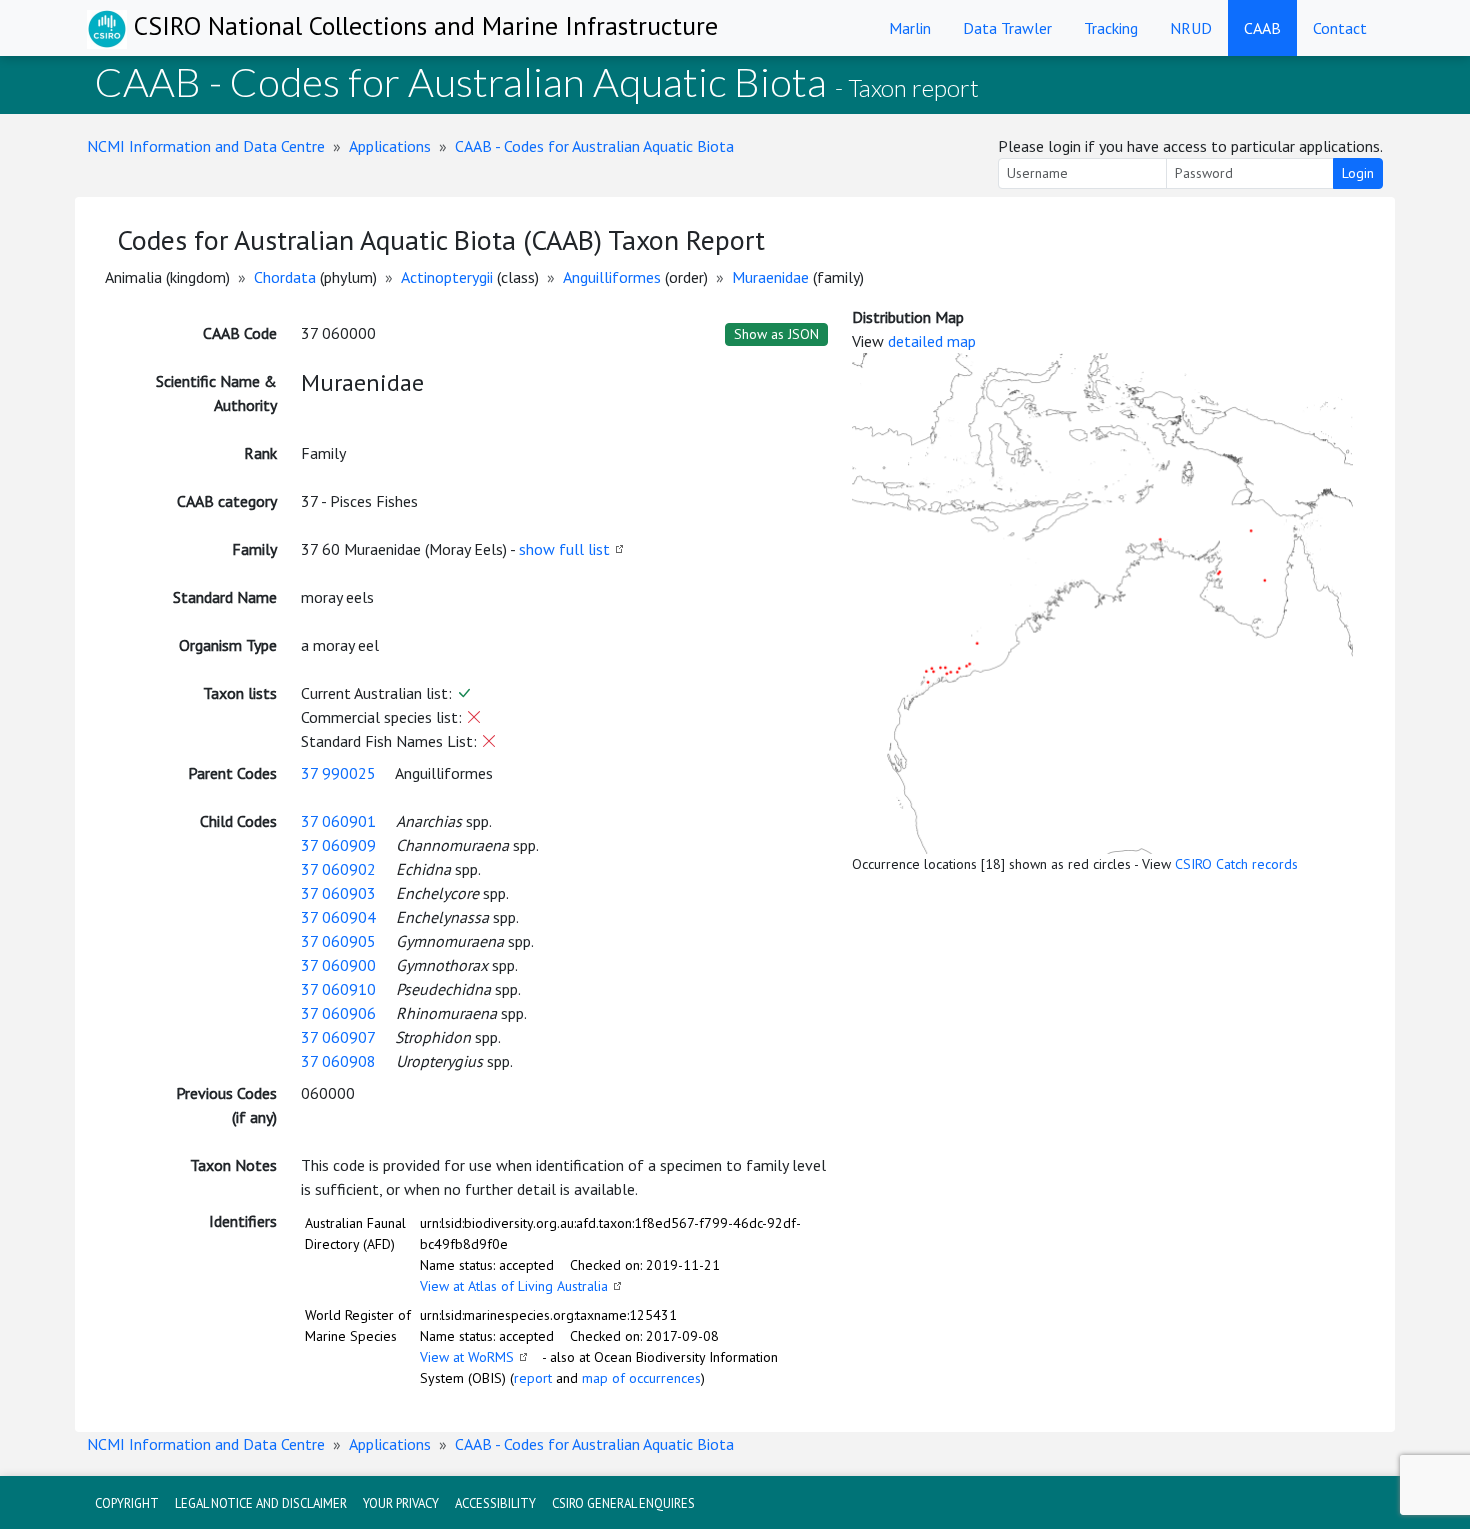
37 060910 (338, 989)
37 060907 (338, 1037)
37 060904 (338, 917)
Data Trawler (1007, 28)
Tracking (1111, 28)
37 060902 (338, 869)
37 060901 (338, 821)
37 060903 (338, 893)
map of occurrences (641, 1378)
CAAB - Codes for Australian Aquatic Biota (594, 146)
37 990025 (338, 773)
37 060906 (338, 1013)
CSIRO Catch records (1236, 864)
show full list (564, 549)
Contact (1340, 28)
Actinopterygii (447, 277)
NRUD (1191, 28)
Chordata (285, 277)
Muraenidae (770, 277)
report (533, 1378)
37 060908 (338, 1061)
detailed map (932, 341)
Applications (390, 146)
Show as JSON (776, 334)
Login (1358, 173)
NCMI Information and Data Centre (206, 146)
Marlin (910, 28)
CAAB (1262, 28)
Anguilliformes (612, 277)
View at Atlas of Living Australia (514, 1286)
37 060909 (338, 845)
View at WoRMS (467, 1357)
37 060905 (338, 941)
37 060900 (338, 965)
